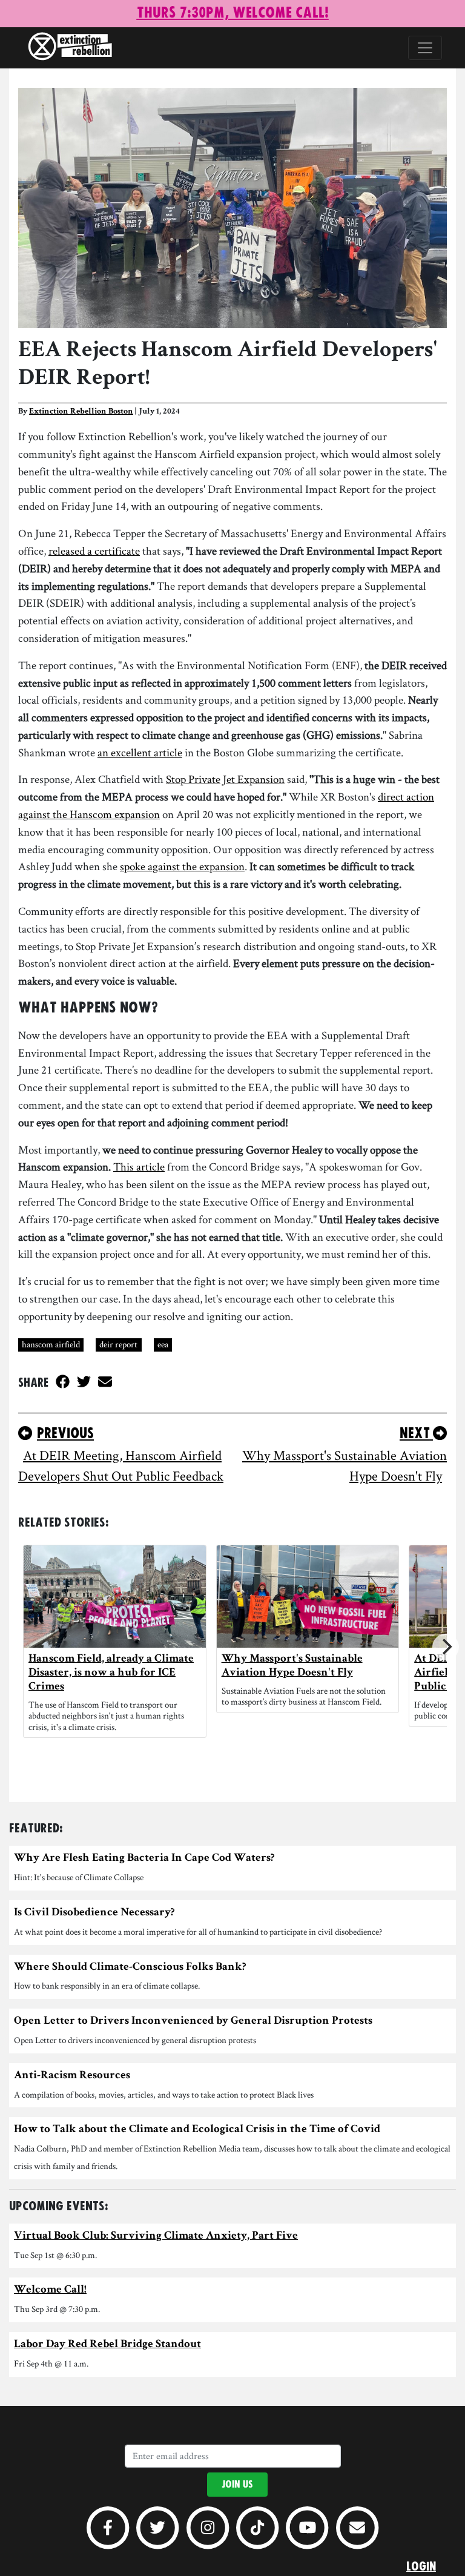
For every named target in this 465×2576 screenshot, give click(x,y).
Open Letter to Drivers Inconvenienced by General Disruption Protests (193, 2022)
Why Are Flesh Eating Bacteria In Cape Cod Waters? (144, 1859)
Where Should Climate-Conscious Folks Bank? (130, 1968)
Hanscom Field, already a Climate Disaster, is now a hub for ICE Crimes (111, 1673)
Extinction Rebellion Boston (81, 412)
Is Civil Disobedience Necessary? (94, 1913)
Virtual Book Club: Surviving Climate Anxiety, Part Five (156, 2237)
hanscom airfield (51, 1344)
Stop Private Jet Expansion (225, 779)
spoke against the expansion (182, 866)
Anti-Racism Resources (72, 2076)
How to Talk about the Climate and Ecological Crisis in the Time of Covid (197, 2130)
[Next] (446, 1647)
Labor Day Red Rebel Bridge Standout (107, 2345)
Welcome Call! (50, 2290)
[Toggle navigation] (425, 48)
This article (139, 1167)
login (421, 2567)
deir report (118, 1344)
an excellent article (140, 752)
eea (163, 1344)
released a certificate (94, 551)
